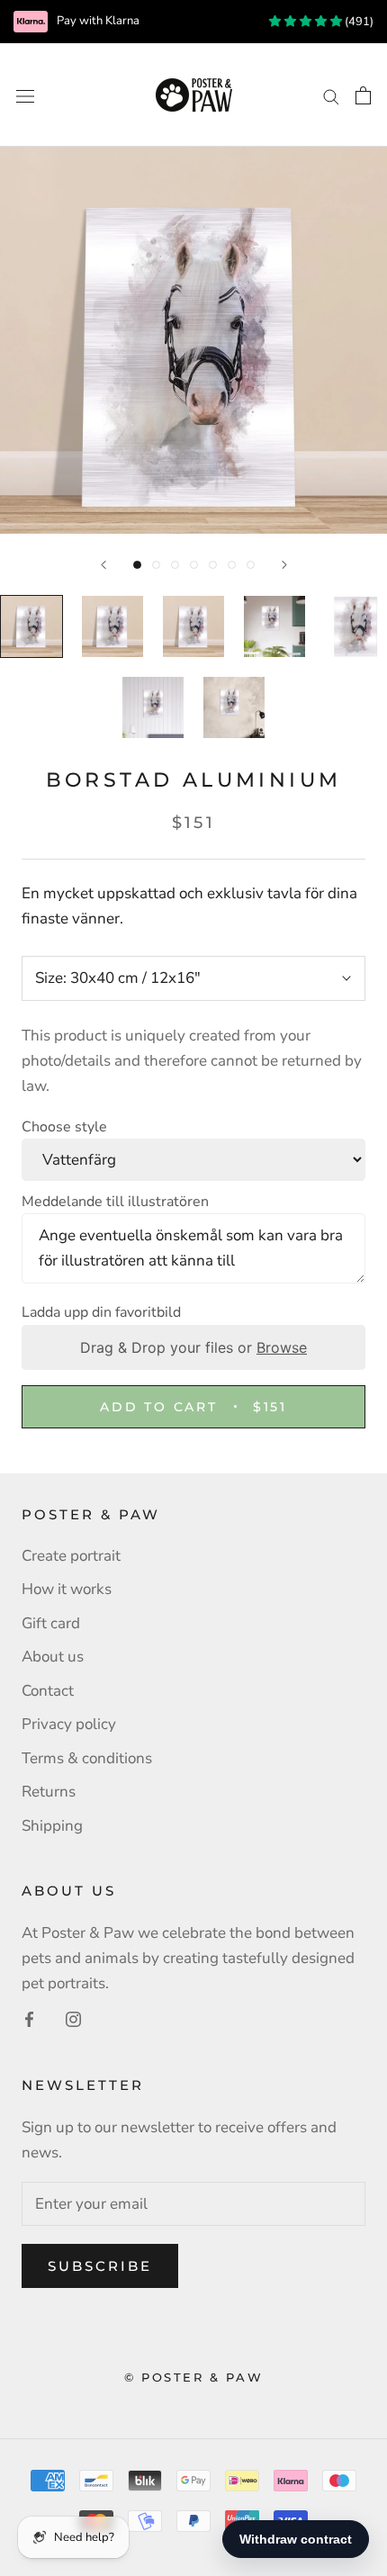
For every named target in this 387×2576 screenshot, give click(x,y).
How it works (67, 1589)
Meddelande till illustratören (115, 1202)
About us (53, 1657)
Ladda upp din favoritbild (101, 1312)
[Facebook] (29, 2019)
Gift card (51, 1623)
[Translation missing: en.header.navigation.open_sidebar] (25, 95)
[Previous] (103, 565)
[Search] (331, 95)
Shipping (52, 1826)
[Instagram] (73, 2019)
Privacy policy (69, 1724)
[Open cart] (363, 95)
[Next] (284, 565)
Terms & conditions (87, 1758)
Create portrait (71, 1556)
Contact (48, 1691)
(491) (358, 22)
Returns (49, 1792)
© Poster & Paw (193, 2377)
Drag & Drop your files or (193, 1347)
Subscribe (100, 2266)
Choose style (64, 1127)
